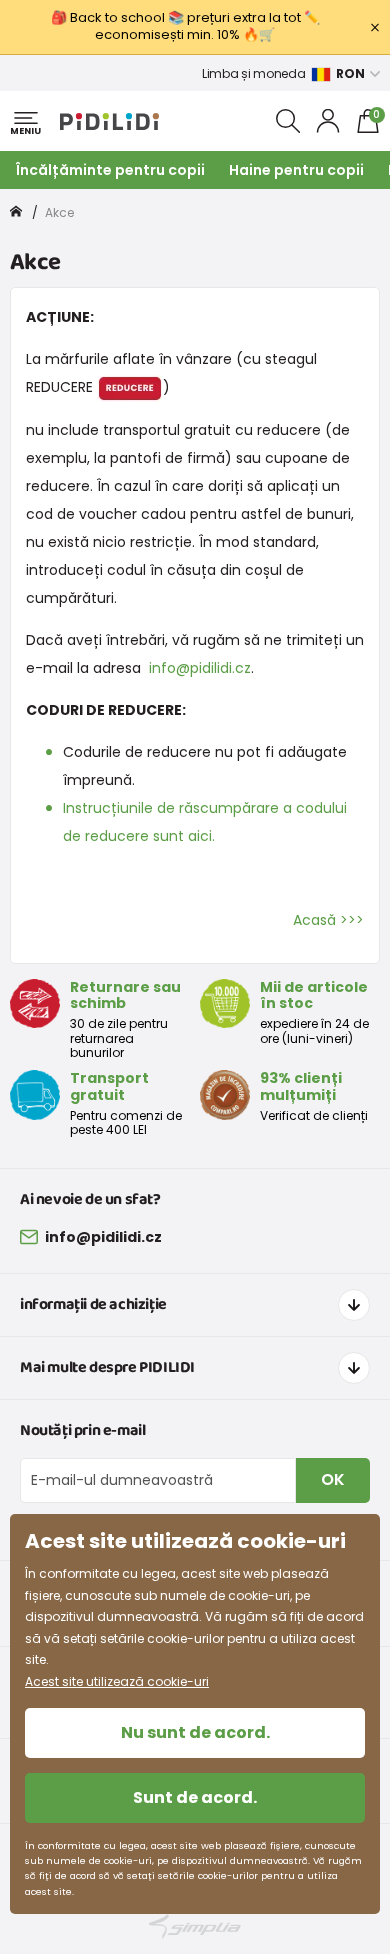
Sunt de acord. (195, 1797)
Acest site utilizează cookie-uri (117, 1681)
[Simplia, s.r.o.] (195, 1926)
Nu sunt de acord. (195, 1732)
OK (333, 1479)
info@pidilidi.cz (200, 668)
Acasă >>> (328, 920)
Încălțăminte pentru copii (110, 170)
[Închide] (375, 27)
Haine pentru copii (296, 170)
